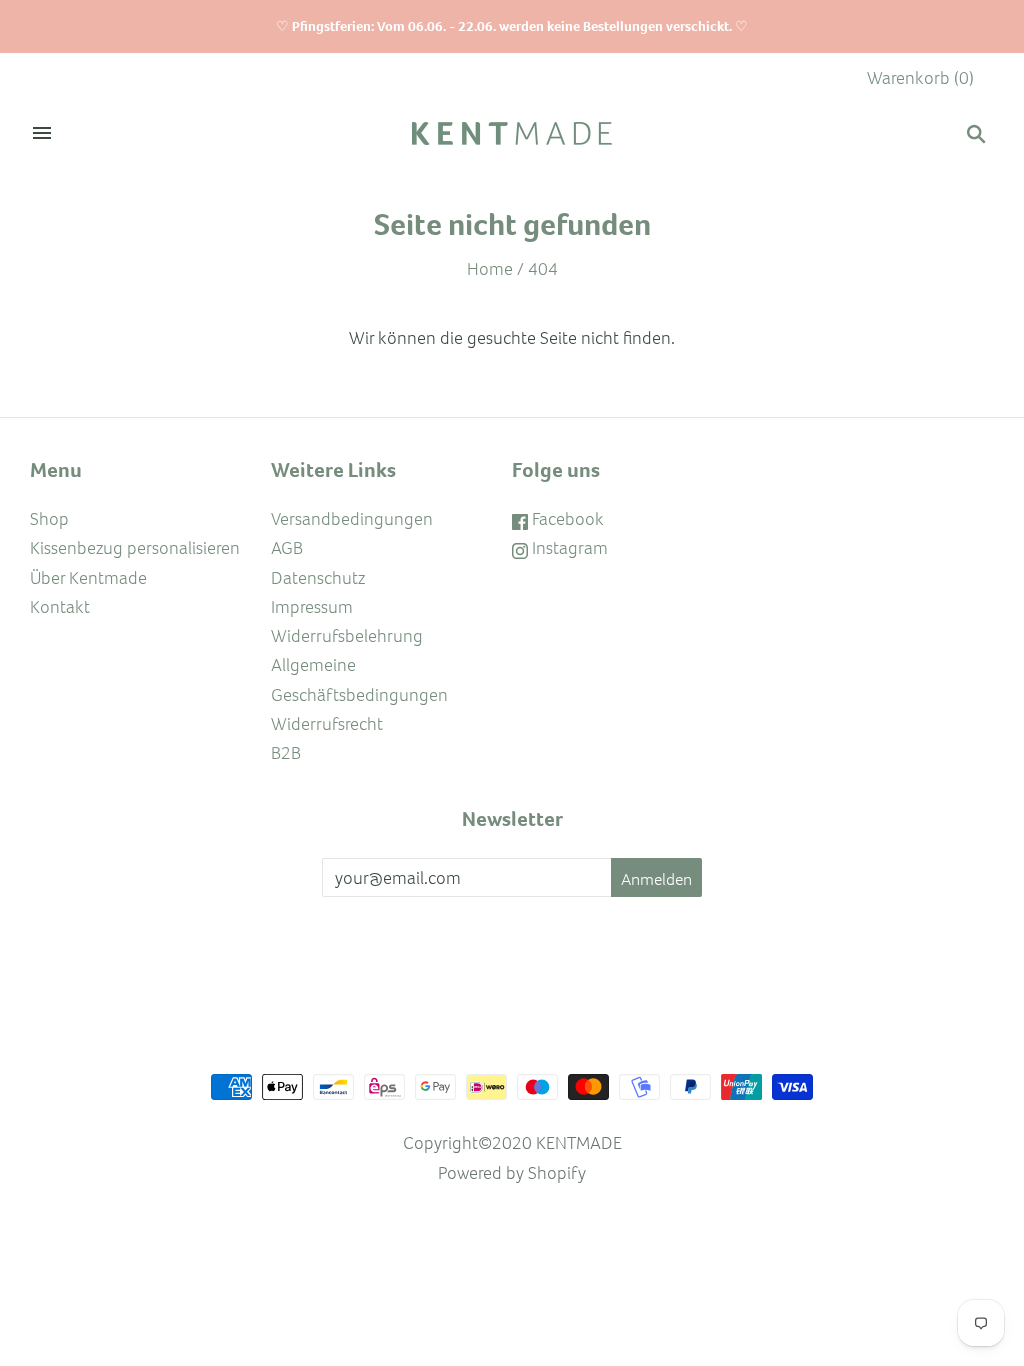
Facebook (566, 518)
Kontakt (60, 606)
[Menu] (42, 134)
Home (490, 268)
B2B (286, 752)
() (920, 77)
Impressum (312, 606)
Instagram (568, 547)
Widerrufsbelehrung (347, 635)
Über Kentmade (88, 577)
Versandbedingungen (352, 518)
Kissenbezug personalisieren (135, 547)
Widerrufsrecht (327, 723)
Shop (49, 518)
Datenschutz (318, 577)
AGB (287, 547)
